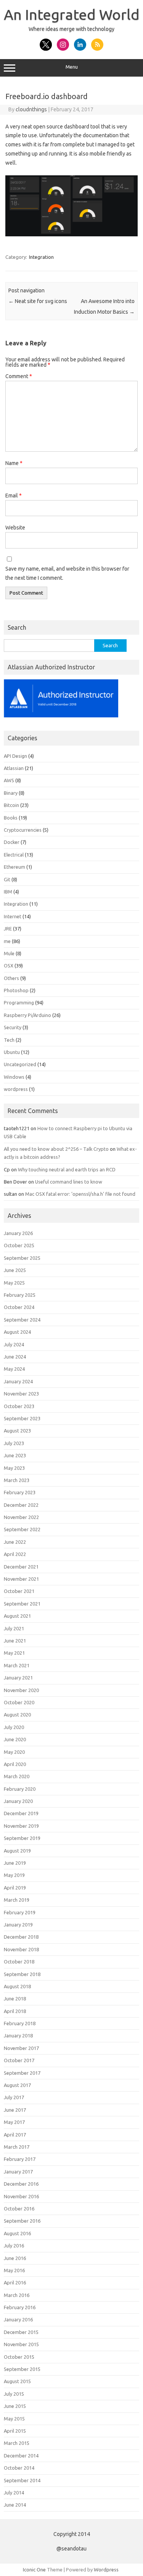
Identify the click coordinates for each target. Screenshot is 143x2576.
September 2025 (22, 1258)
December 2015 (21, 2332)
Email (14, 496)
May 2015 (14, 2419)
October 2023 (19, 1406)
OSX (9, 966)
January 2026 (18, 1233)
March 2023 (17, 1480)
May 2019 (14, 1875)
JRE (8, 929)
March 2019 (17, 1900)
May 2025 (14, 1283)
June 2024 (15, 1357)
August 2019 (17, 1851)
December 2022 (21, 1505)
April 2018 (15, 2011)
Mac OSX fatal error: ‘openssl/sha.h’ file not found (80, 1194)
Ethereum (14, 867)
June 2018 (15, 1999)
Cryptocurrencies (23, 830)
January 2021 (18, 1678)
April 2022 (15, 1554)
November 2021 (21, 1579)
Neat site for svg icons (38, 301)
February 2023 (20, 1492)
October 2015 (19, 2357)
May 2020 (14, 1752)
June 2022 (15, 1542)
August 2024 (17, 1332)
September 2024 (22, 1320)
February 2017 (20, 2159)
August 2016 (17, 2233)
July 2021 (14, 1628)
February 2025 (20, 1295)
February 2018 (20, 2023)
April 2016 (15, 2282)
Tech (9, 1040)
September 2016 (22, 2221)
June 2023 (15, 1455)
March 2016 (17, 2295)
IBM (8, 892)
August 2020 (17, 1715)
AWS (9, 780)
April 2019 (15, 1888)
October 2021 (19, 1591)
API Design (15, 756)
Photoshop (16, 990)
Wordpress (106, 2570)
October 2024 (19, 1307)
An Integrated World (72, 14)
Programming (19, 1002)
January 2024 (18, 1381)
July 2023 (14, 1443)
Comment (19, 376)
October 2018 (19, 1962)
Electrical (14, 855)
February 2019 (20, 1912)
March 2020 (17, 1776)
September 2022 (22, 1529)
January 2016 (18, 2319)
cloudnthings (31, 109)
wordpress (16, 1089)
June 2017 (15, 2110)
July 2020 (14, 1727)
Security (13, 1027)
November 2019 (21, 1826)
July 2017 (14, 2097)
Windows (14, 1077)
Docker (12, 842)
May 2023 (14, 1468)
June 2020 (15, 1739)
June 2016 (15, 2258)
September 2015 (22, 2369)
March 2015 (17, 2443)
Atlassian (14, 768)
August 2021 (17, 1616)
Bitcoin (11, 805)
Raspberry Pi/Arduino (27, 1015)
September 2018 (22, 1974)
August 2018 (17, 1986)
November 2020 (21, 1690)
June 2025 (15, 1270)
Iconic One (34, 2570)
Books (11, 818)
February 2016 (20, 2307)
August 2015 (17, 2381)
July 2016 (14, 2246)
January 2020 (18, 1801)
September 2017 (22, 2073)
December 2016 (21, 2184)
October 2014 (19, 2468)
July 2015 (14, 2394)
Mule (9, 953)
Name (14, 463)
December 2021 (21, 1567)
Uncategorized (20, 1064)
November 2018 (21, 1949)
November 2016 (21, 2196)
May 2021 (14, 1653)
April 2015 (15, 2431)
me (7, 941)
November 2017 (21, 2048)
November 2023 (21, 1394)
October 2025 (19, 1245)
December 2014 (21, 2456)
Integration (41, 257)
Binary (11, 793)
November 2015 (21, 2344)
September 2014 (22, 2480)
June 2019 (15, 1863)
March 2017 (17, 2147)
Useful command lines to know (69, 1182)
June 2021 (15, 1641)
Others (11, 978)
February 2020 (20, 1789)
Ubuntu (12, 1052)
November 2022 (21, 1517)
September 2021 (22, 1604)
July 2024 (14, 1344)
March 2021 (17, 1665)
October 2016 (19, 2209)
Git (7, 879)
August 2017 (17, 2085)
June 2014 (15, 2505)
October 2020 (19, 1702)
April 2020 (15, 1764)
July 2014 (14, 2493)
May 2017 (14, 2122)
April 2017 (15, 2135)
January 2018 (18, 2035)
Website (15, 528)
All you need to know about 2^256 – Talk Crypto (56, 1149)
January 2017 (18, 2172)
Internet (13, 916)
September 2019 (22, 1838)
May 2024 (14, 1369)
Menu (72, 67)
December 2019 (21, 1813)
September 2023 (22, 1418)
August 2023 (17, 1431)
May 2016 (14, 2270)
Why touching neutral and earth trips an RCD (67, 1169)
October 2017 (19, 2060)
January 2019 (18, 1925)
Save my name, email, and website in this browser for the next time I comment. (67, 573)
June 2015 (15, 2406)
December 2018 (21, 1937)
